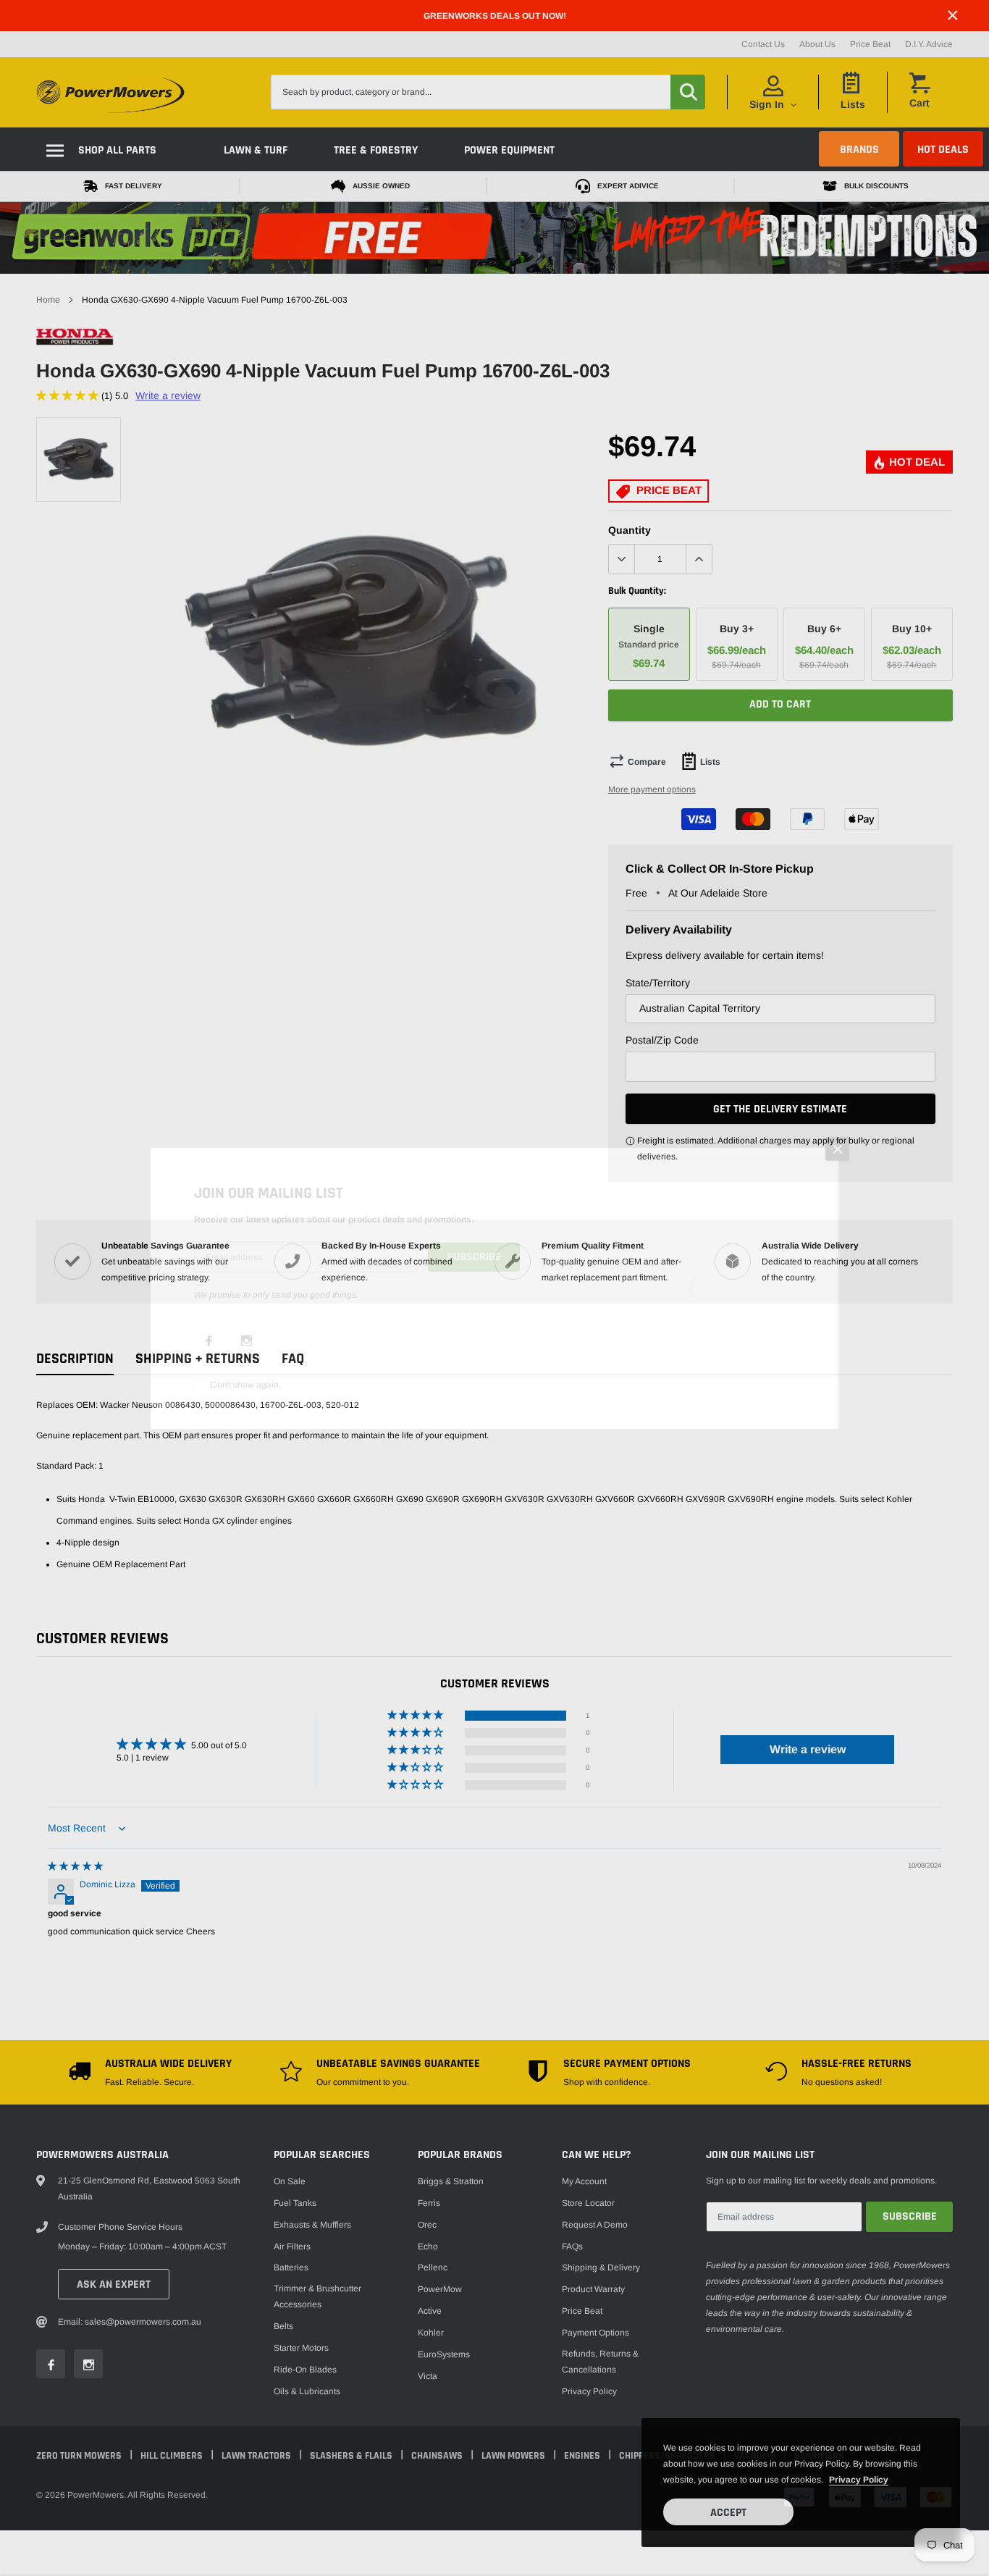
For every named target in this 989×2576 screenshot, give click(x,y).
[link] (209, 1340)
